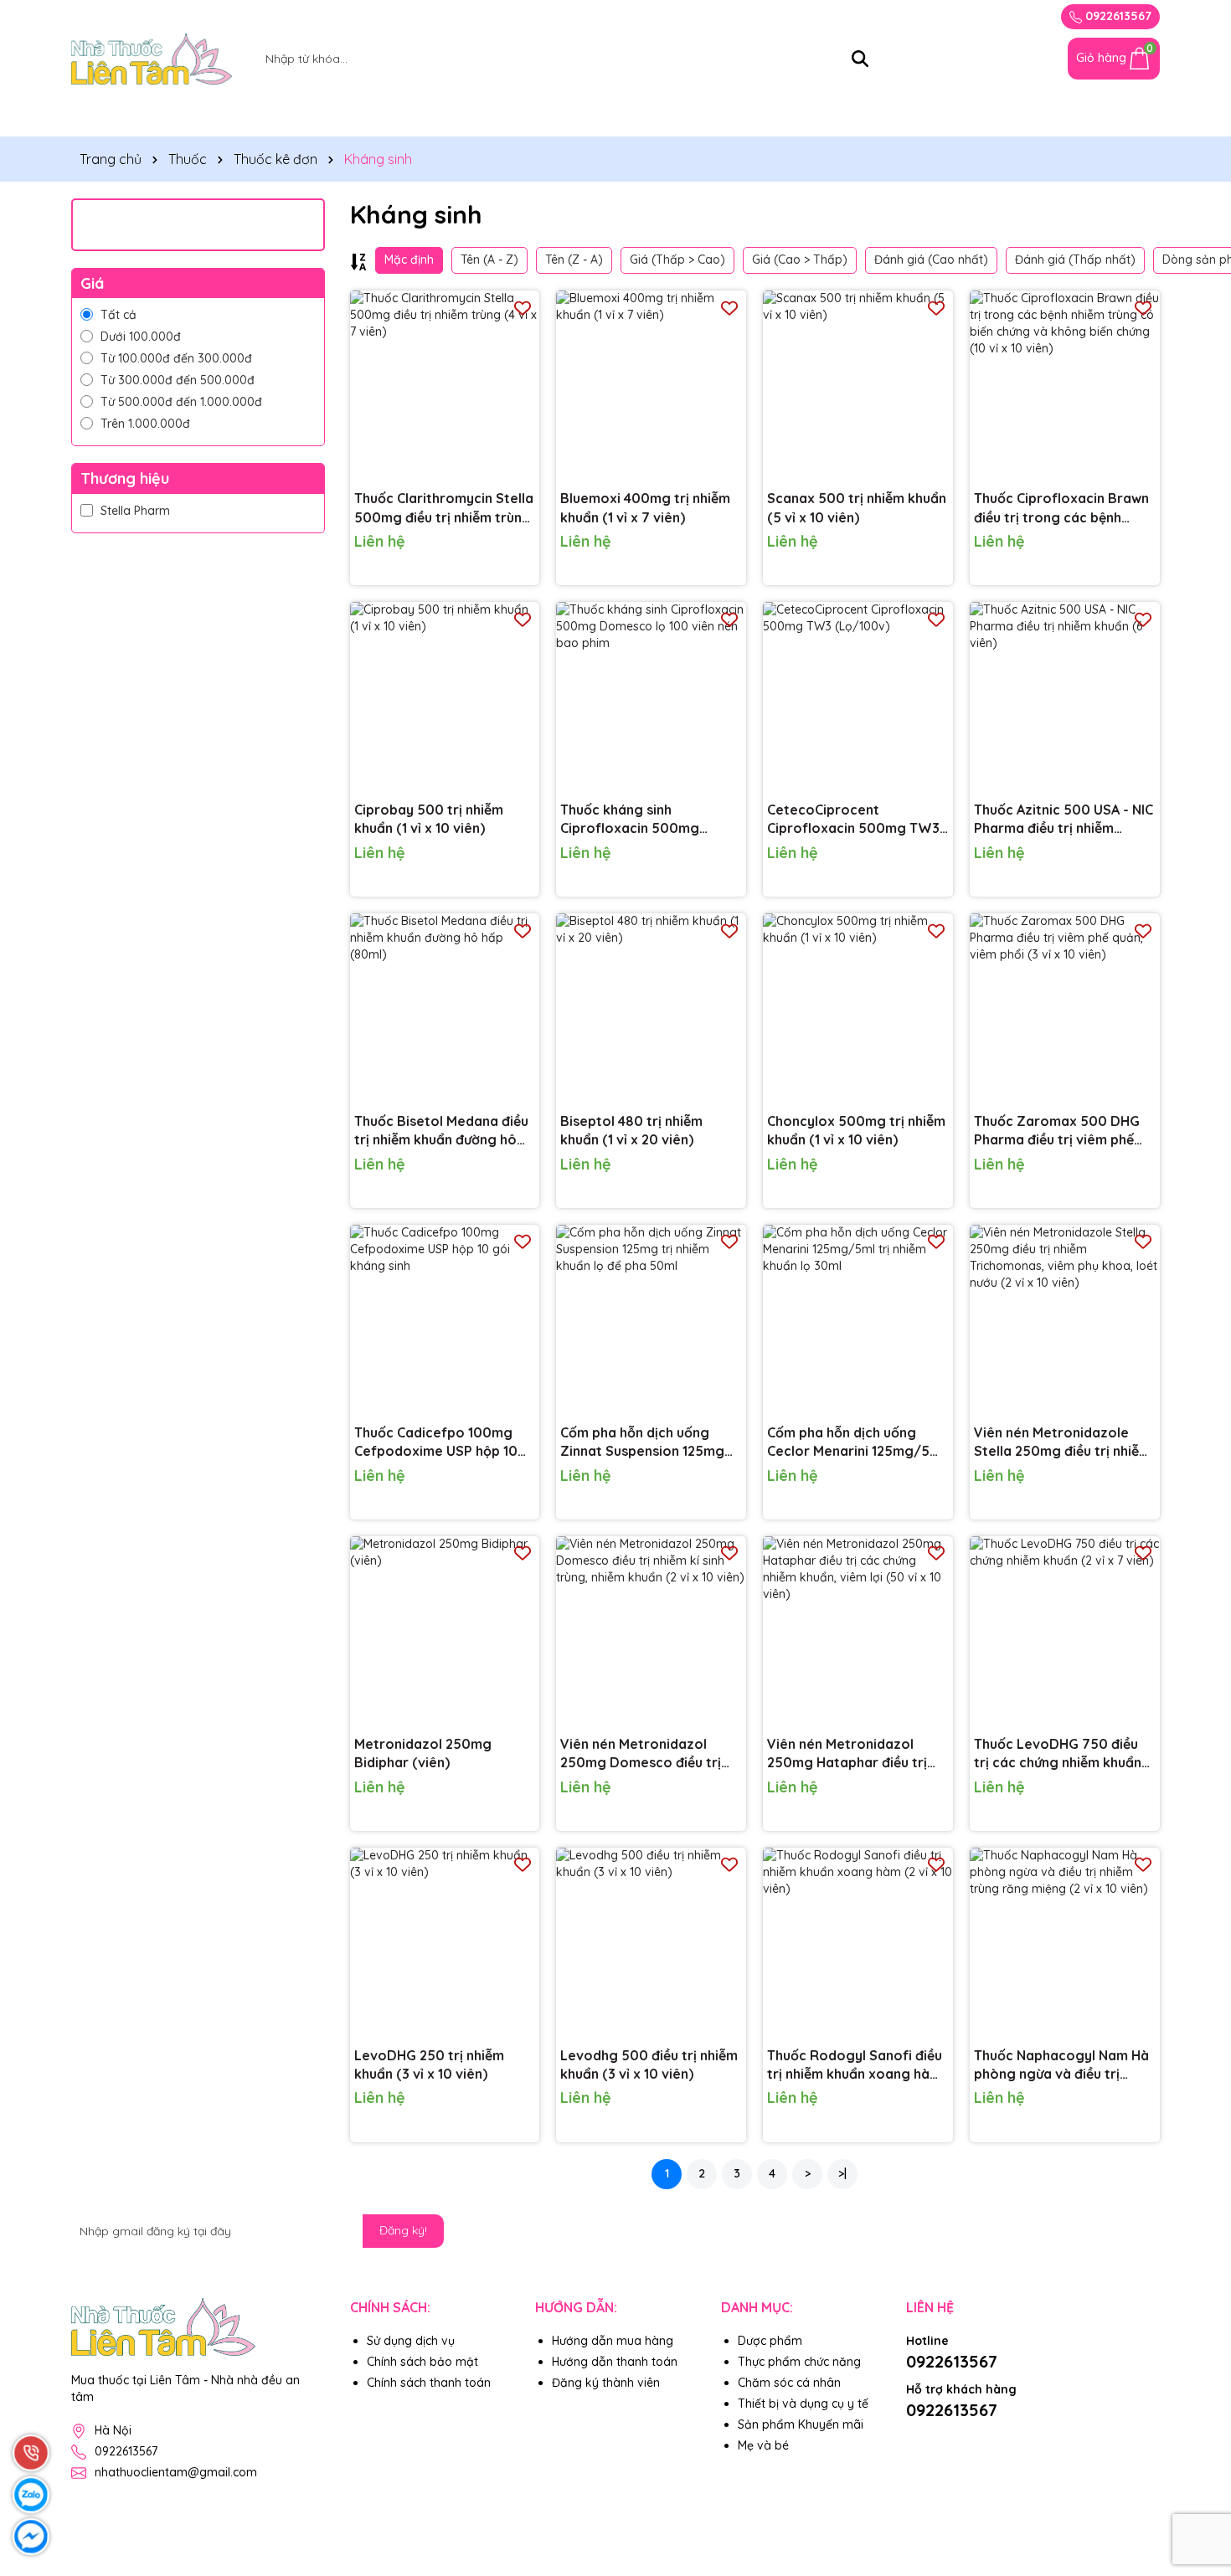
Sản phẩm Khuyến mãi (801, 2424)
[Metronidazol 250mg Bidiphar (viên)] (445, 1631)
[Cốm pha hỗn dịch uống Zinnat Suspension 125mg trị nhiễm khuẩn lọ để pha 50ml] (651, 1320)
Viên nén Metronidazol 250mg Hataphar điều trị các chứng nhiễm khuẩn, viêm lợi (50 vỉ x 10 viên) (847, 1754)
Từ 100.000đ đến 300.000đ (176, 358)
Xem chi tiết (494, 553)
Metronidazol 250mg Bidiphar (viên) (423, 1753)
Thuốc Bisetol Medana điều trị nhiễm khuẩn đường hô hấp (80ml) (441, 1131)
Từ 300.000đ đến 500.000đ (178, 380)
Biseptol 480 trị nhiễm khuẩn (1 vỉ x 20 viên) (631, 1130)
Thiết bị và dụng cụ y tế (561, 115)
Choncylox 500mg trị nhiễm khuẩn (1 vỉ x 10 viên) (856, 1130)
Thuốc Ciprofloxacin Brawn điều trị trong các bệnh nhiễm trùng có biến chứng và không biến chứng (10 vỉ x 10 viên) (1061, 508)
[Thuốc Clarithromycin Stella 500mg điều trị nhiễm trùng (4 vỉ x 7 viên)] (445, 386)
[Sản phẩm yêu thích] (1043, 59)
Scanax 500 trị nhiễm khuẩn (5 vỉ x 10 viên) (857, 507)
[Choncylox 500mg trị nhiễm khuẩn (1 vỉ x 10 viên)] (858, 1008)
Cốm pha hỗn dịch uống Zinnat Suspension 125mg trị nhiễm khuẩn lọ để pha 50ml (642, 1442)
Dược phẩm (770, 2341)
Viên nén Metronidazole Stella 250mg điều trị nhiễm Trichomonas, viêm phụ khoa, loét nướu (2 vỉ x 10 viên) (1062, 1442)
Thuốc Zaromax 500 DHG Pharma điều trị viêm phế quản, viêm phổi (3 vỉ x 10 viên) (1057, 1131)
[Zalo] (1108, 2230)
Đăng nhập (963, 16)
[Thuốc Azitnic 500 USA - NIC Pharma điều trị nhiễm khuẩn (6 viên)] (1065, 697)
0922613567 (1117, 16)
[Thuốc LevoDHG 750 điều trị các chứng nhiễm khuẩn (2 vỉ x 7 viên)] (1065, 1631)
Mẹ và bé (864, 115)
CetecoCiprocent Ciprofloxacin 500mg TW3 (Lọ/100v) (853, 820)
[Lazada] (958, 2439)
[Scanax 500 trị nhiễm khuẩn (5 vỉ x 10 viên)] (858, 386)
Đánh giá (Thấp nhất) (1075, 260)
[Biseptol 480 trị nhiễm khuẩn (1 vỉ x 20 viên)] (651, 1008)
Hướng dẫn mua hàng (613, 2341)
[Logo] (152, 58)
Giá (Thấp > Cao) (677, 260)
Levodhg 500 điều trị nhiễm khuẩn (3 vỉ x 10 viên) (649, 2064)
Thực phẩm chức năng (237, 115)
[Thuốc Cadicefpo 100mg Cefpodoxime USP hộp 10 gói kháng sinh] (445, 1320)
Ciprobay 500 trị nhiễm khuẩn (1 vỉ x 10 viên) (429, 819)
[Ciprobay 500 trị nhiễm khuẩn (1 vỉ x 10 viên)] (445, 697)
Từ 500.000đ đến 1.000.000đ (181, 402)
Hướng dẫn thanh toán (615, 2362)
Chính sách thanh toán (429, 2383)
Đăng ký (890, 16)
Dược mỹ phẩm (397, 115)
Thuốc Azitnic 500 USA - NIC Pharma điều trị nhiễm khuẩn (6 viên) (1064, 820)
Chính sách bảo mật (422, 2362)
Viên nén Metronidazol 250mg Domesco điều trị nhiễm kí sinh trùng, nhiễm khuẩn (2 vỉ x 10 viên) (642, 1754)
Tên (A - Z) (489, 260)
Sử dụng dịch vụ (411, 2341)
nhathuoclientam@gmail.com (176, 2472)
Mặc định (409, 260)
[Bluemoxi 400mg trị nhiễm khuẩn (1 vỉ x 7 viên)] (651, 386)
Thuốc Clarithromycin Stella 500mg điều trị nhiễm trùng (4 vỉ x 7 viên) (444, 508)
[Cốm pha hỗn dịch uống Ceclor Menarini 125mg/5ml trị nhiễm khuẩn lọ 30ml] (858, 1320)
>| (842, 2173)
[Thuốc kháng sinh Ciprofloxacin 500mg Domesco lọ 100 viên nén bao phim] (651, 697)
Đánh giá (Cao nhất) (931, 260)
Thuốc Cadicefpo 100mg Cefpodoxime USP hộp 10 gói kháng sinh (436, 1442)
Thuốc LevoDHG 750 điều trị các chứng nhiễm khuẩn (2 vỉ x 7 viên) (1058, 1754)
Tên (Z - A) (574, 260)
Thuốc (105, 115)
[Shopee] (919, 2439)
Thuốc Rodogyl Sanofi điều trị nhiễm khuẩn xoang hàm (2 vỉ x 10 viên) (855, 2065)
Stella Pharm (135, 511)
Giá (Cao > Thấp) (800, 260)
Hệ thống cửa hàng (993, 115)
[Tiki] (997, 2439)
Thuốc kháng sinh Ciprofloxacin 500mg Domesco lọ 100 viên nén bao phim (641, 820)
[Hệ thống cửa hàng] (1005, 59)
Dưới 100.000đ (141, 337)
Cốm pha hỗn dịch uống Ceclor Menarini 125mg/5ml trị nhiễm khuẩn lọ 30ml (856, 1442)
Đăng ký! (403, 2230)
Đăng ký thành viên (606, 2383)
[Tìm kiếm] (860, 59)
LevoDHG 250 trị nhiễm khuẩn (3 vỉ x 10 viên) (429, 2064)
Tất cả (118, 315)
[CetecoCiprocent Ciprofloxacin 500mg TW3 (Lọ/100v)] (858, 697)
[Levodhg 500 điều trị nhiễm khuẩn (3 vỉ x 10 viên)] (651, 1943)
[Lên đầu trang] (1198, 2476)
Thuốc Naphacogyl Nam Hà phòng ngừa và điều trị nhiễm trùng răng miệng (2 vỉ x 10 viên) (1061, 2065)
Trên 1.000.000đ (145, 424)
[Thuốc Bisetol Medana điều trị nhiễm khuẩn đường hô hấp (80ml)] (445, 1008)
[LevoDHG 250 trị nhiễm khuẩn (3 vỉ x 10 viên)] (445, 1943)
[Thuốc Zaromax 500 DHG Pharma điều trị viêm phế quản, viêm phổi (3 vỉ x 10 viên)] (1065, 1008)
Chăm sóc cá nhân (735, 115)
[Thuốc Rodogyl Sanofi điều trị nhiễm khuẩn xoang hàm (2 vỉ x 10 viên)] (858, 1943)
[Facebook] (1146, 2230)
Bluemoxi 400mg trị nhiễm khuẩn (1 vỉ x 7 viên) (645, 507)
